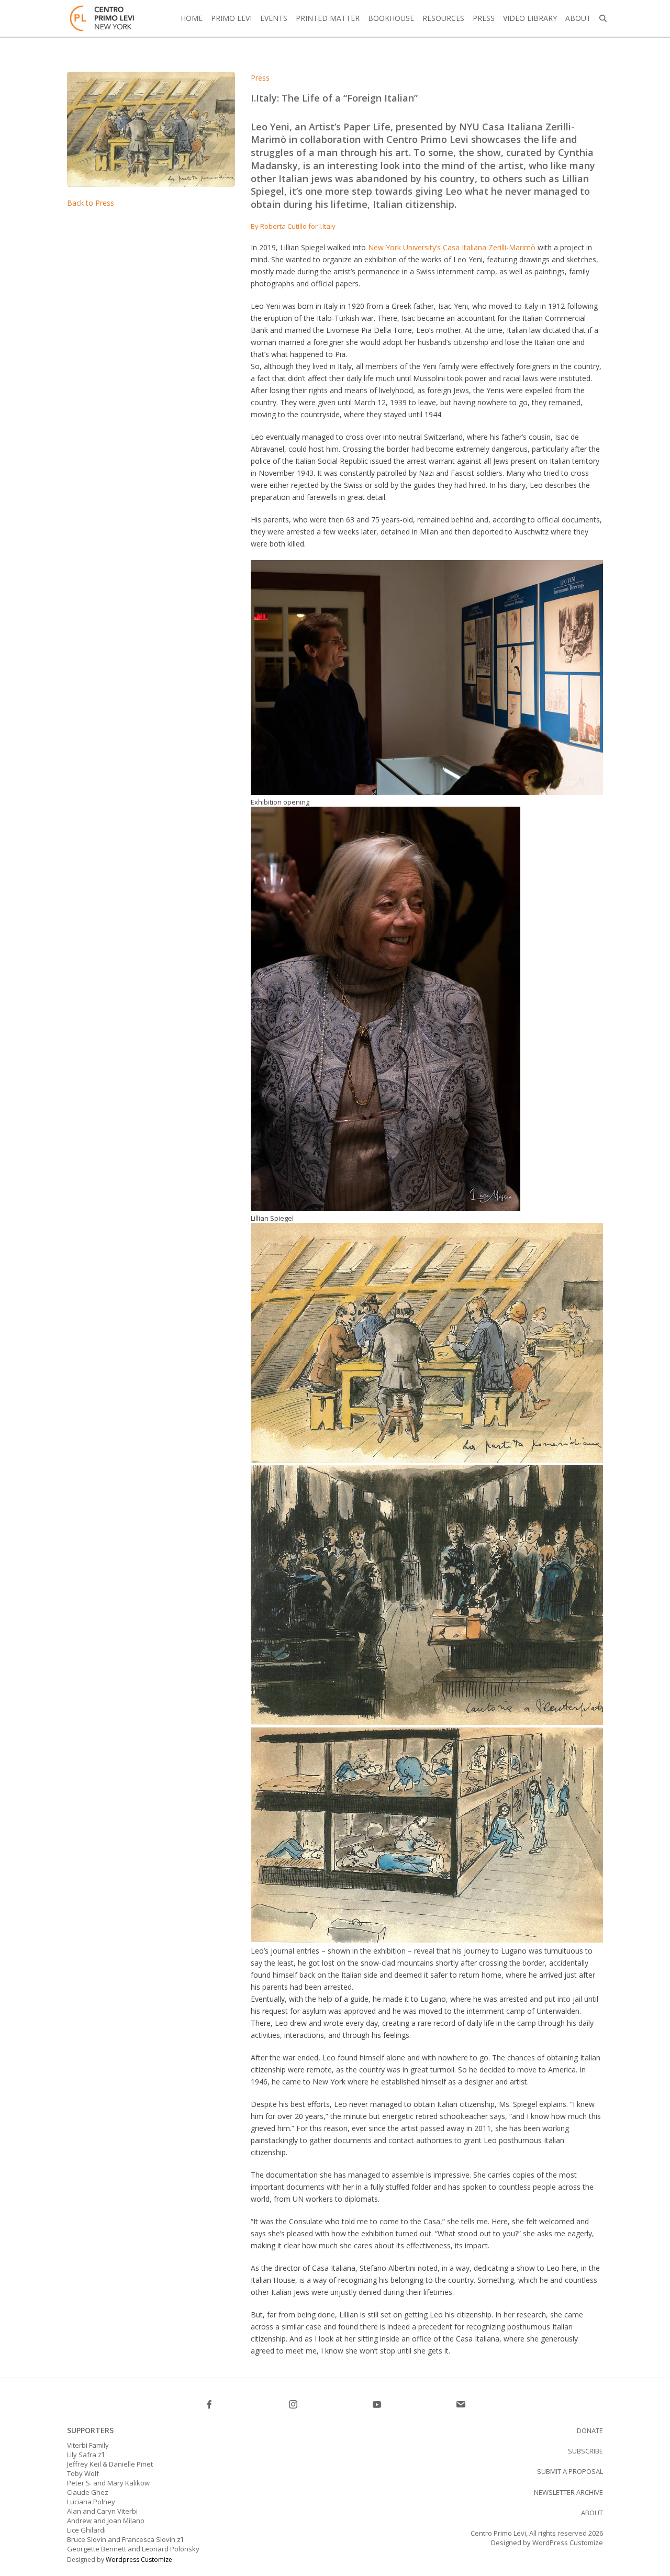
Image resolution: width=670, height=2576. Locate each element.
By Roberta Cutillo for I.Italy (293, 226)
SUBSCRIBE (585, 2451)
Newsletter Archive (568, 2492)
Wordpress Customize (139, 2560)
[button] (603, 18)
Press (260, 78)
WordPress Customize (567, 2542)
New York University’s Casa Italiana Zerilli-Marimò (452, 247)
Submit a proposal (570, 2471)
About (592, 2513)
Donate (590, 2430)
